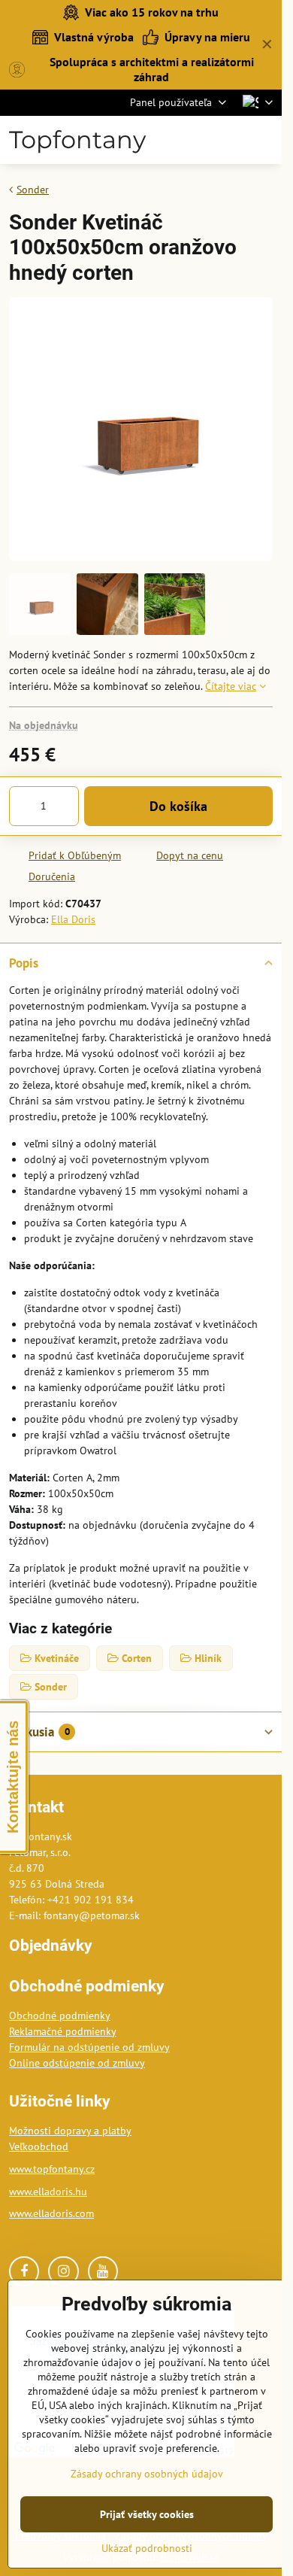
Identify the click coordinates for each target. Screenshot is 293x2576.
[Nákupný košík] (228, 140)
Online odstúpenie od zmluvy (77, 2063)
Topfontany (77, 140)
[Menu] (264, 140)
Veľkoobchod (39, 2146)
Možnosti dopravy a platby (70, 2131)
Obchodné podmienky (60, 2016)
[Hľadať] (192, 140)
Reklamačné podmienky (63, 2031)
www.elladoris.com (51, 2213)
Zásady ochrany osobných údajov (147, 2474)
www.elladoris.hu (48, 2192)
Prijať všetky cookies (147, 2514)
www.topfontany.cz (52, 2169)
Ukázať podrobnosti (147, 2548)
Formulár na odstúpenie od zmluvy (89, 2047)
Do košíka (178, 806)
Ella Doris (73, 919)
